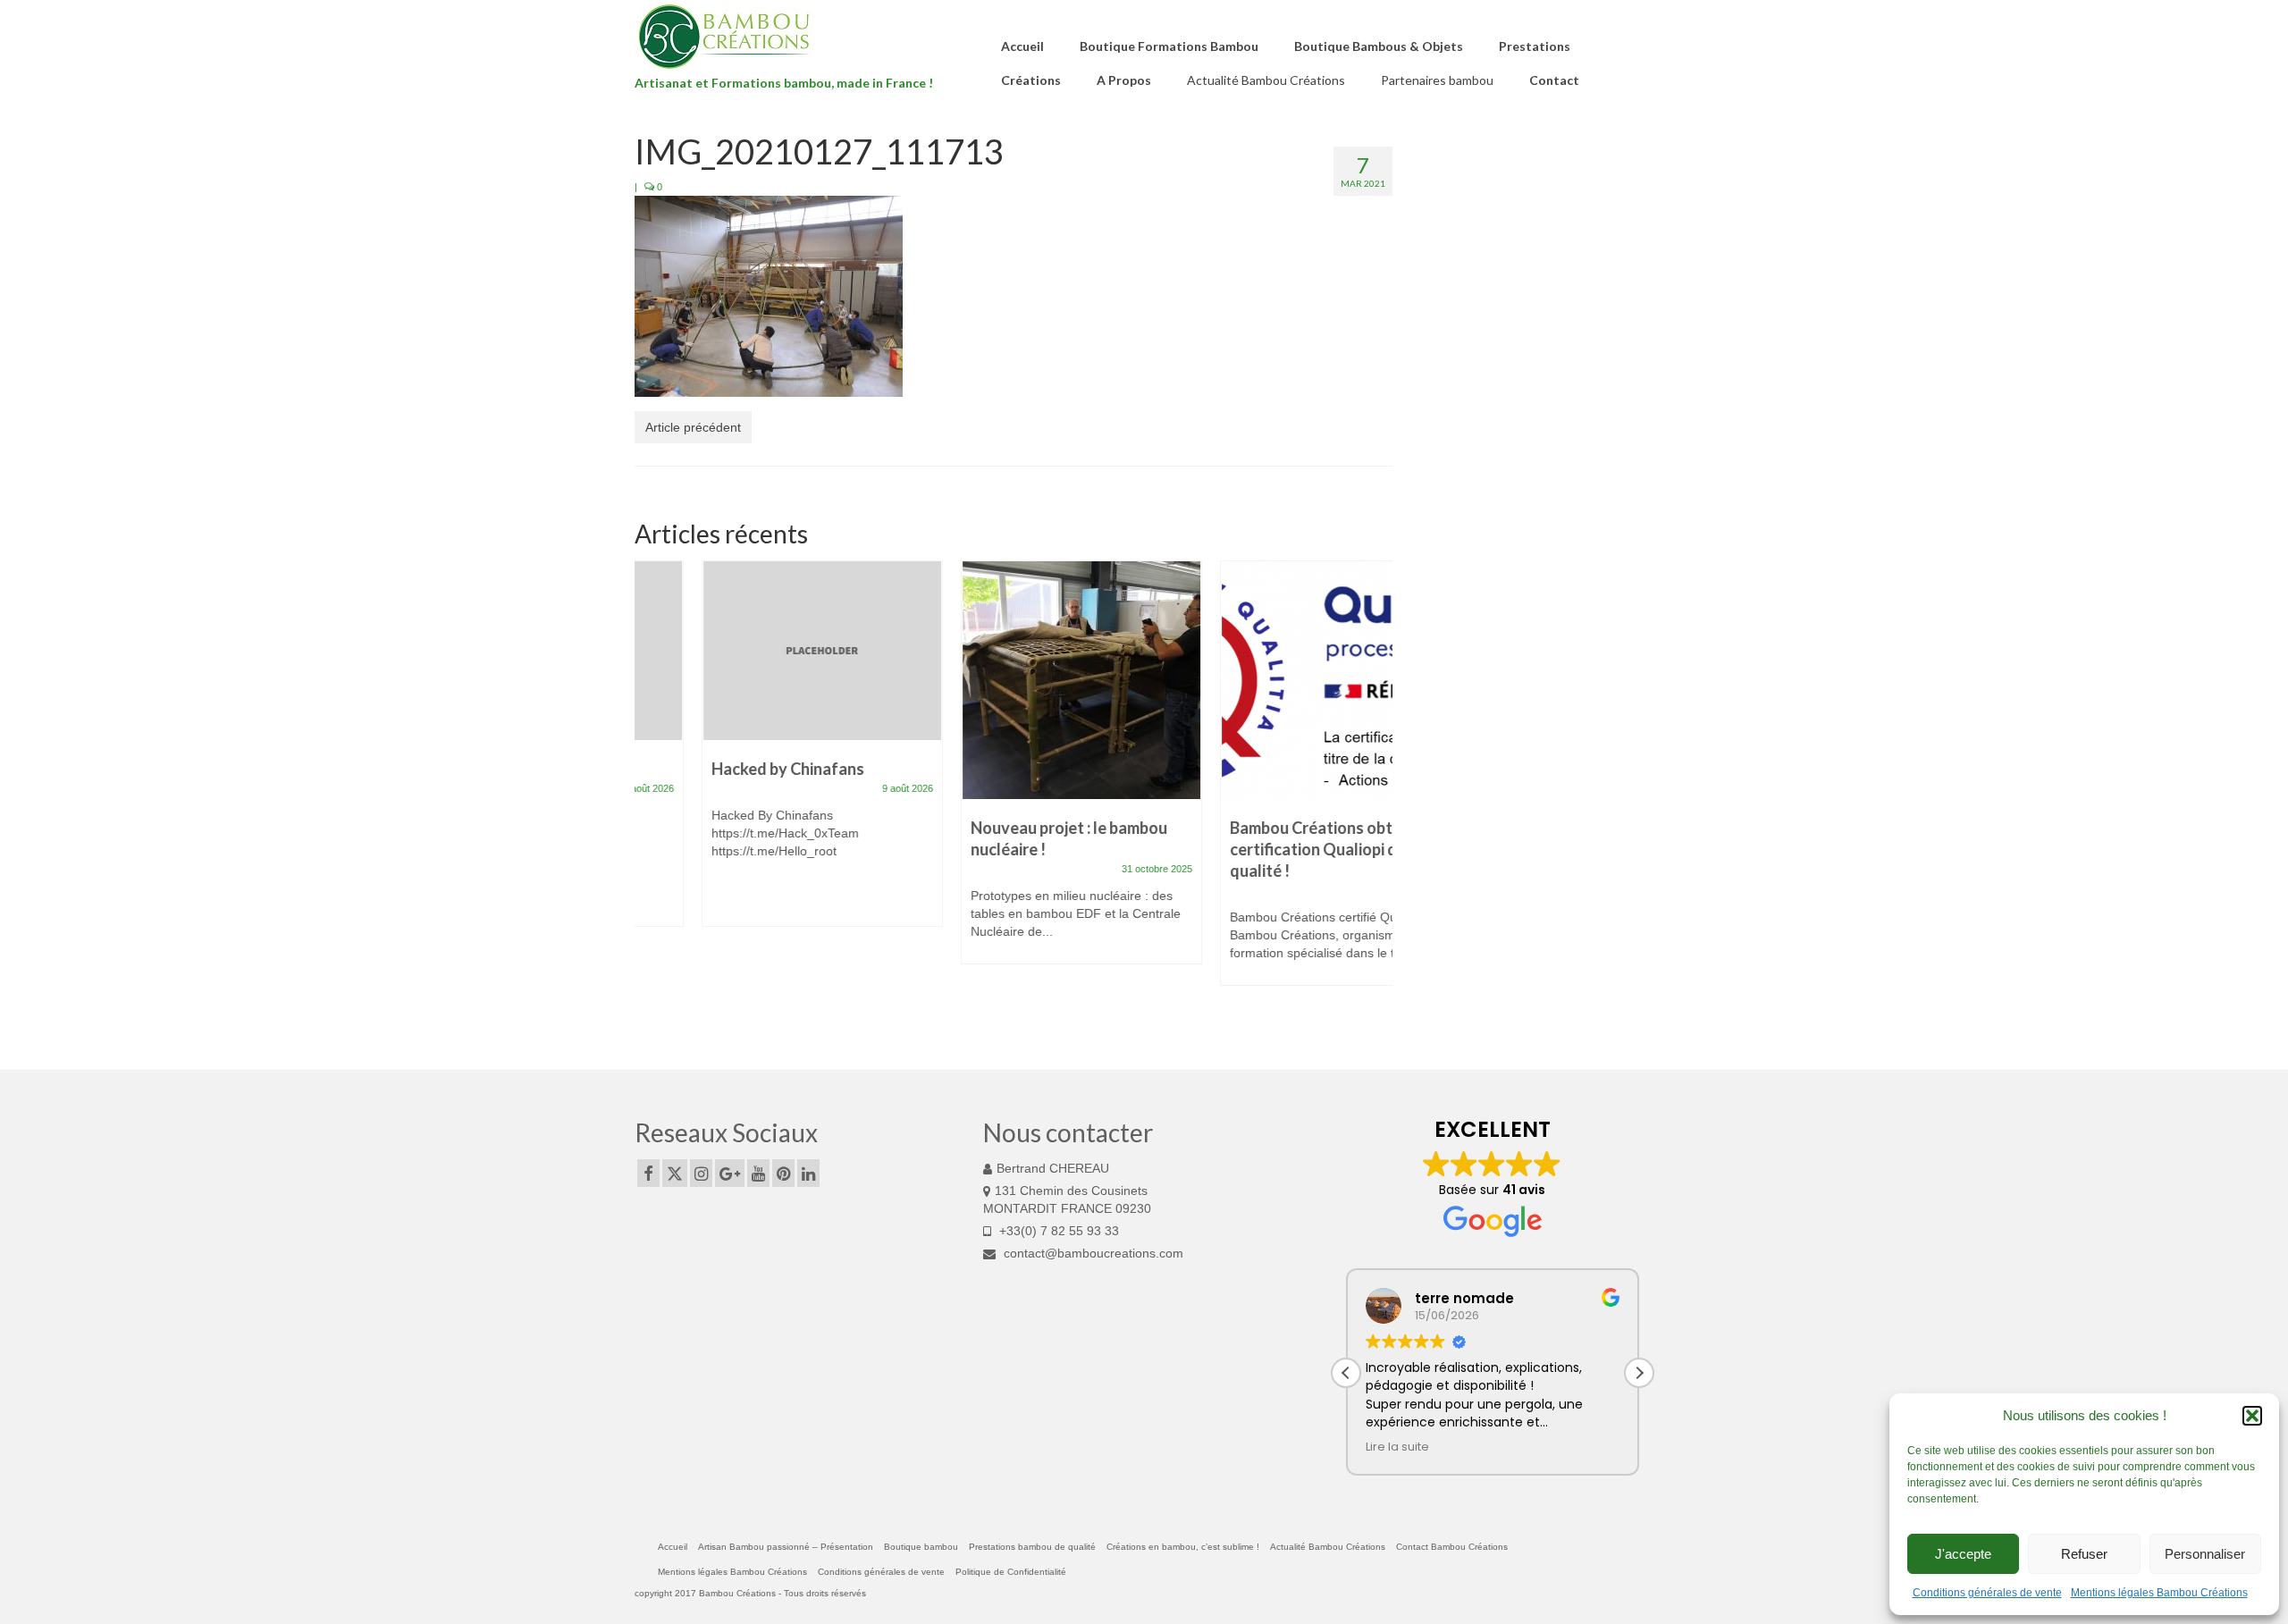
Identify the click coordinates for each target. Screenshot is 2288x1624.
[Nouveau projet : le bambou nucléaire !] (1014, 680)
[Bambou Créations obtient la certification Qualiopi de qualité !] (1274, 680)
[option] (755, 753)
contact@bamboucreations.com (1092, 1253)
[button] (2252, 1416)
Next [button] (1377, 793)
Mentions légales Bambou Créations (2159, 1593)
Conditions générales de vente (1987, 1593)
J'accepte (1963, 1554)
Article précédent (693, 427)
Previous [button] (650, 793)
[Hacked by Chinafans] (755, 651)
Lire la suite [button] (1397, 1447)
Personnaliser (2205, 1554)
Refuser (2084, 1554)
